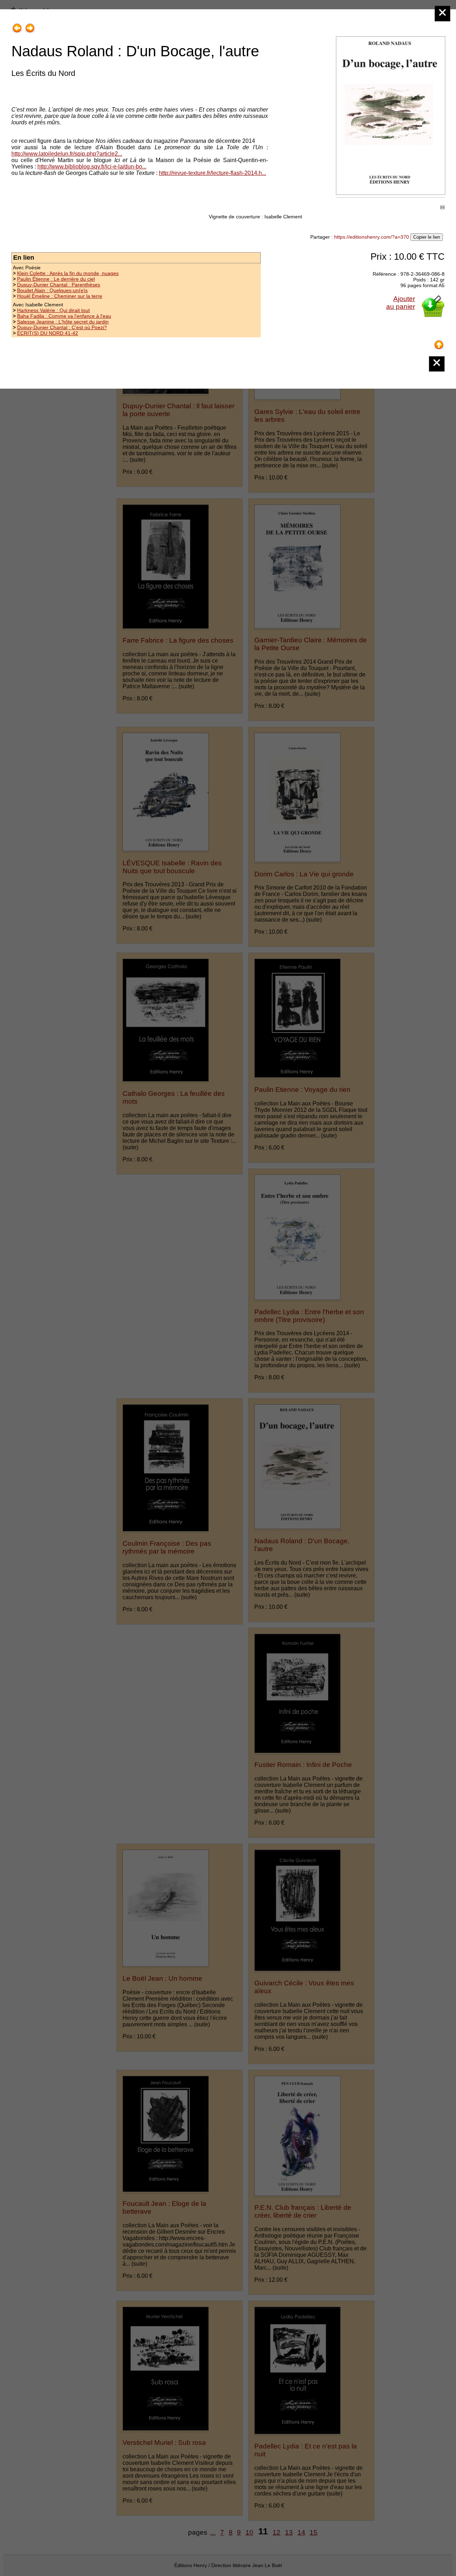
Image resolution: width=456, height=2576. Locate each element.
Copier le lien (427, 237)
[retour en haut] (439, 342)
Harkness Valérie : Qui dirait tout (53, 310)
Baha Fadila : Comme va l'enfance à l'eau (64, 316)
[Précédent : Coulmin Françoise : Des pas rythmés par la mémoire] (17, 25)
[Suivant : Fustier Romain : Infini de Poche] (30, 25)
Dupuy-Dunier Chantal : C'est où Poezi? (62, 327)
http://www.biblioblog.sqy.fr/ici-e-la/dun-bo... (92, 167)
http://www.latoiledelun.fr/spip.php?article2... (67, 154)
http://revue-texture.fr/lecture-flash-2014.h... (213, 173)
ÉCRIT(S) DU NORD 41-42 (48, 333)
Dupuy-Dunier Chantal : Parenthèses (59, 285)
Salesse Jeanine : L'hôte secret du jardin (63, 322)
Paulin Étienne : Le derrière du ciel (56, 279)
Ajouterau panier (401, 303)
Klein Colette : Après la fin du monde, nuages (68, 273)
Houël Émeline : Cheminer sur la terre (60, 296)
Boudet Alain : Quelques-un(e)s (52, 290)
